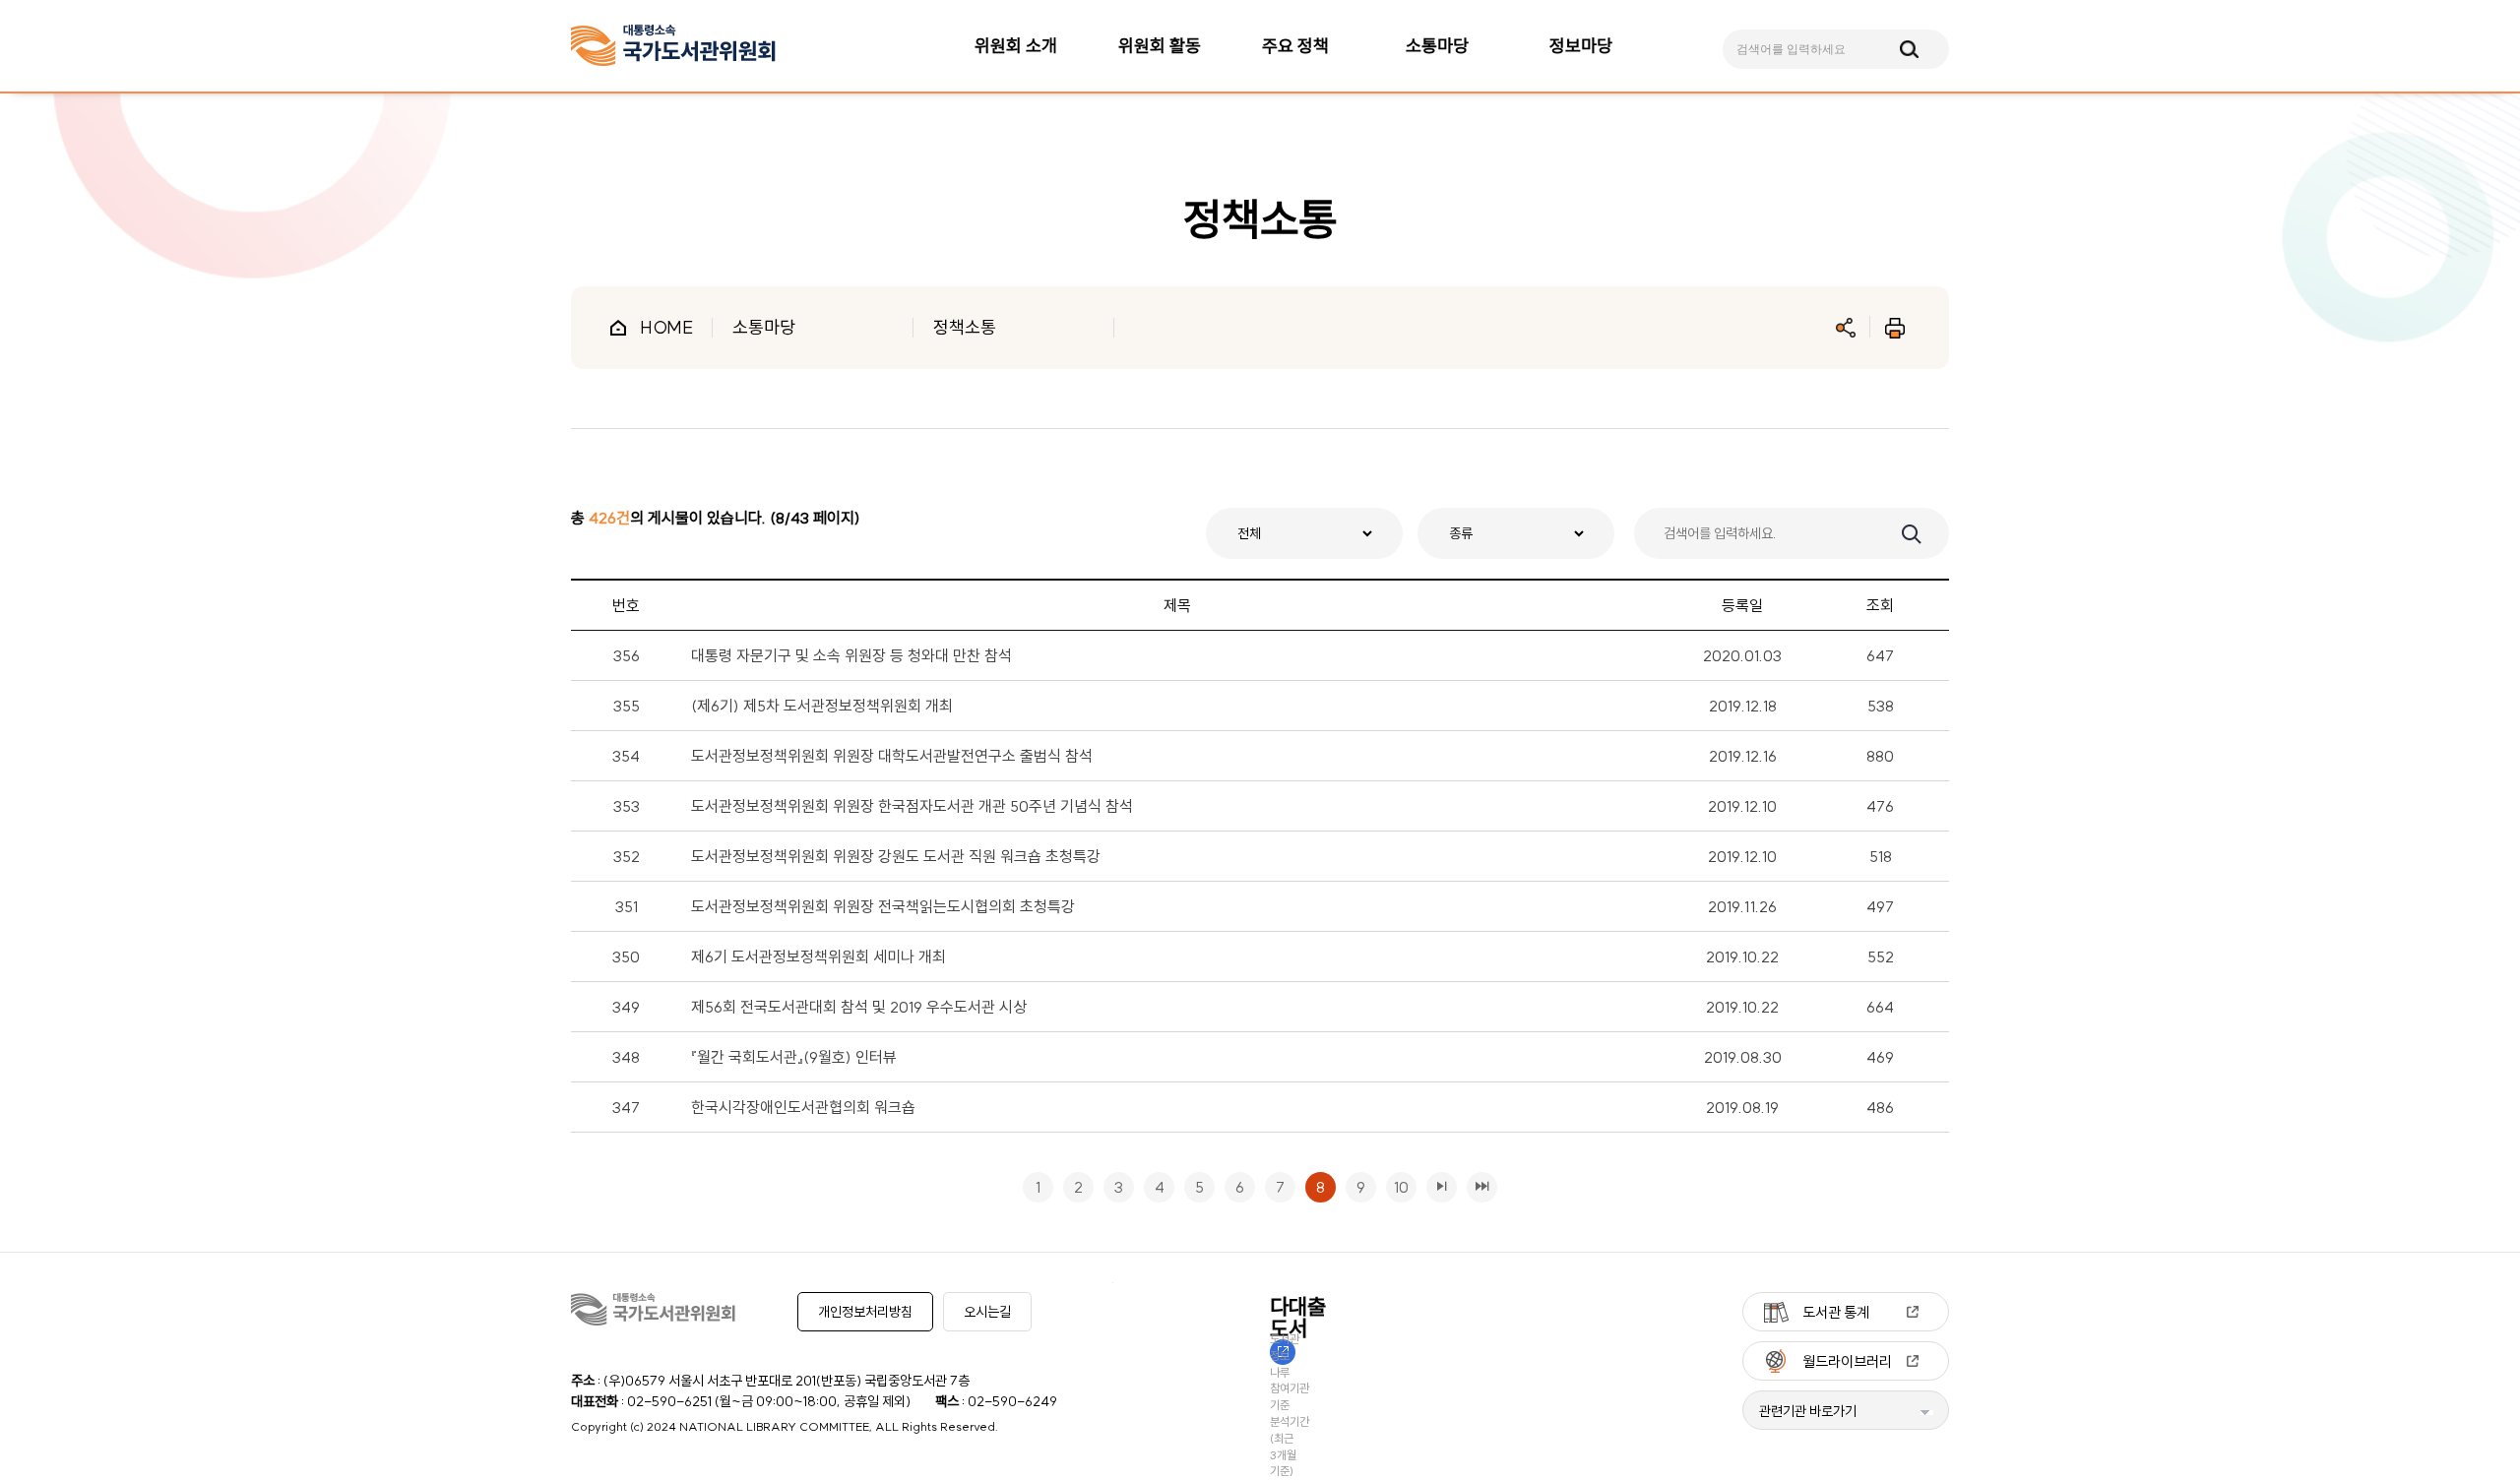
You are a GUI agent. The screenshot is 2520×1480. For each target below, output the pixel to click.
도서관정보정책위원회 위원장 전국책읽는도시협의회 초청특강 (883, 906)
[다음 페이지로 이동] (1442, 1187)
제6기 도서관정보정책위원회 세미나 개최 (819, 956)
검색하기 (1910, 532)
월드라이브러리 (1847, 1361)
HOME (666, 327)
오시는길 (987, 1312)
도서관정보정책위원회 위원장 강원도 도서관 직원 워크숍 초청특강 (896, 856)
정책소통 (965, 327)
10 (1397, 1184)
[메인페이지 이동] (673, 46)
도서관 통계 (1836, 1312)
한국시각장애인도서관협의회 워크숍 (803, 1107)
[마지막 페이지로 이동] (1482, 1187)
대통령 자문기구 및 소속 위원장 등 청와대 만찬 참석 (851, 655)
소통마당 (764, 327)
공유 (1846, 328)
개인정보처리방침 (865, 1312)
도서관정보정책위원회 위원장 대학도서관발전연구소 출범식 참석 (892, 756)
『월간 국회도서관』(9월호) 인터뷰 (794, 1057)
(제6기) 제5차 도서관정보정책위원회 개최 (822, 706)
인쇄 (1895, 328)
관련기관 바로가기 (1808, 1411)
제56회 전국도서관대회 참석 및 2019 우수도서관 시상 (859, 1007)
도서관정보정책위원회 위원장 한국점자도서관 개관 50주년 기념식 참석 (912, 806)
